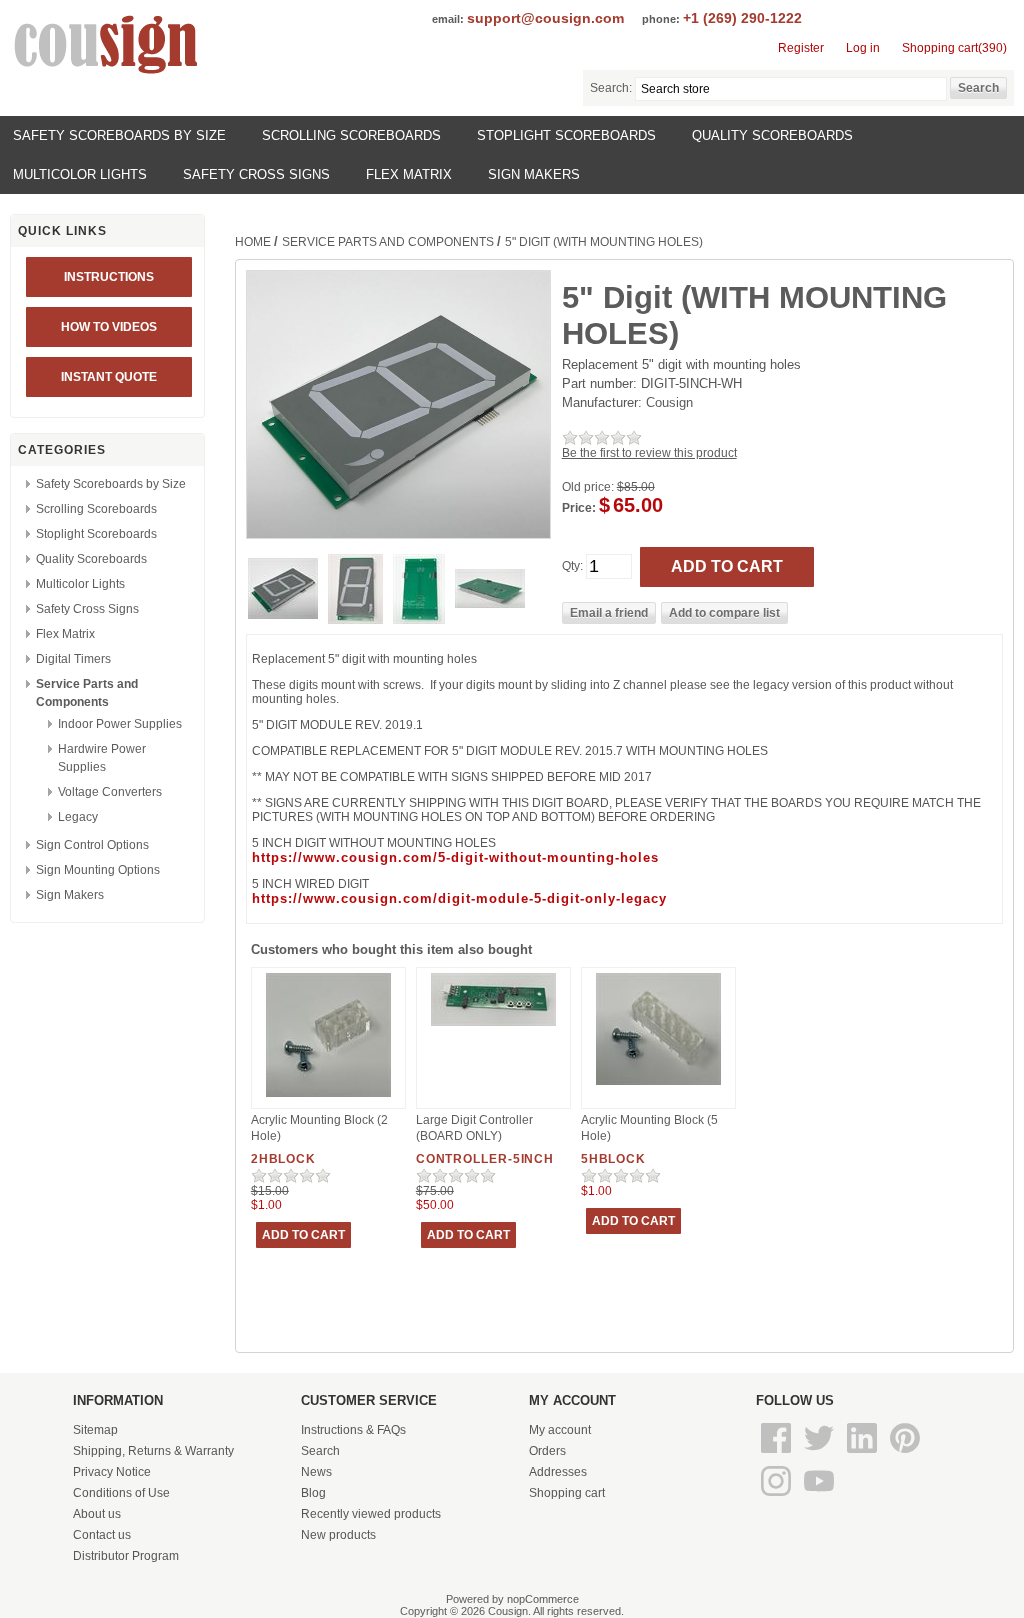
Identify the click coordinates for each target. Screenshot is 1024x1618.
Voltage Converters (110, 792)
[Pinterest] (905, 1454)
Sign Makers (534, 174)
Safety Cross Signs (256, 174)
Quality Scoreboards (772, 135)
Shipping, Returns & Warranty (153, 1451)
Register (801, 48)
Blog (313, 1493)
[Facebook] (777, 1454)
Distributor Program (126, 1556)
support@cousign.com (545, 18)
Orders (547, 1451)
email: (448, 19)
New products (338, 1535)
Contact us (102, 1535)
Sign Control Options (92, 845)
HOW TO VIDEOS (109, 327)
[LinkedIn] (863, 1454)
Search (320, 1451)
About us (97, 1514)
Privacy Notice (112, 1472)
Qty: (572, 566)
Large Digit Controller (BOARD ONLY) (474, 1128)
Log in (863, 48)
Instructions (109, 277)
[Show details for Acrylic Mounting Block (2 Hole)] (328, 1098)
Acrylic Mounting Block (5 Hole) (649, 1128)
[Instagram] (777, 1497)
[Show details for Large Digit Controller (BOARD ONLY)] (493, 1027)
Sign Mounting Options (98, 870)
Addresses (558, 1472)
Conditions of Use (121, 1493)
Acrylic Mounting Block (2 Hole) (319, 1128)
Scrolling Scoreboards (351, 135)
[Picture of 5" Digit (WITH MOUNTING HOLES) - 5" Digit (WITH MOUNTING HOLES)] (283, 615)
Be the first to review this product (649, 453)
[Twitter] (820, 1454)
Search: (611, 88)
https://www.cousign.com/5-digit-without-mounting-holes (455, 857)
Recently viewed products (371, 1514)
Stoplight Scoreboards (566, 135)
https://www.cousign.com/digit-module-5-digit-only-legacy (459, 898)
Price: (579, 508)
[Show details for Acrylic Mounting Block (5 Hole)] (658, 1086)
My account (560, 1430)
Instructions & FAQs (353, 1430)
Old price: (588, 487)
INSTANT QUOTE (109, 377)
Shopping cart (567, 1493)
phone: (661, 19)
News (316, 1472)
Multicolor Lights (80, 174)
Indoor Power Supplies (120, 724)
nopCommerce (543, 1599)
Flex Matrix (409, 174)
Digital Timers (73, 659)
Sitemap (95, 1430)
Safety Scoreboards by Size (119, 135)
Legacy (78, 817)
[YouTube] (819, 1497)
